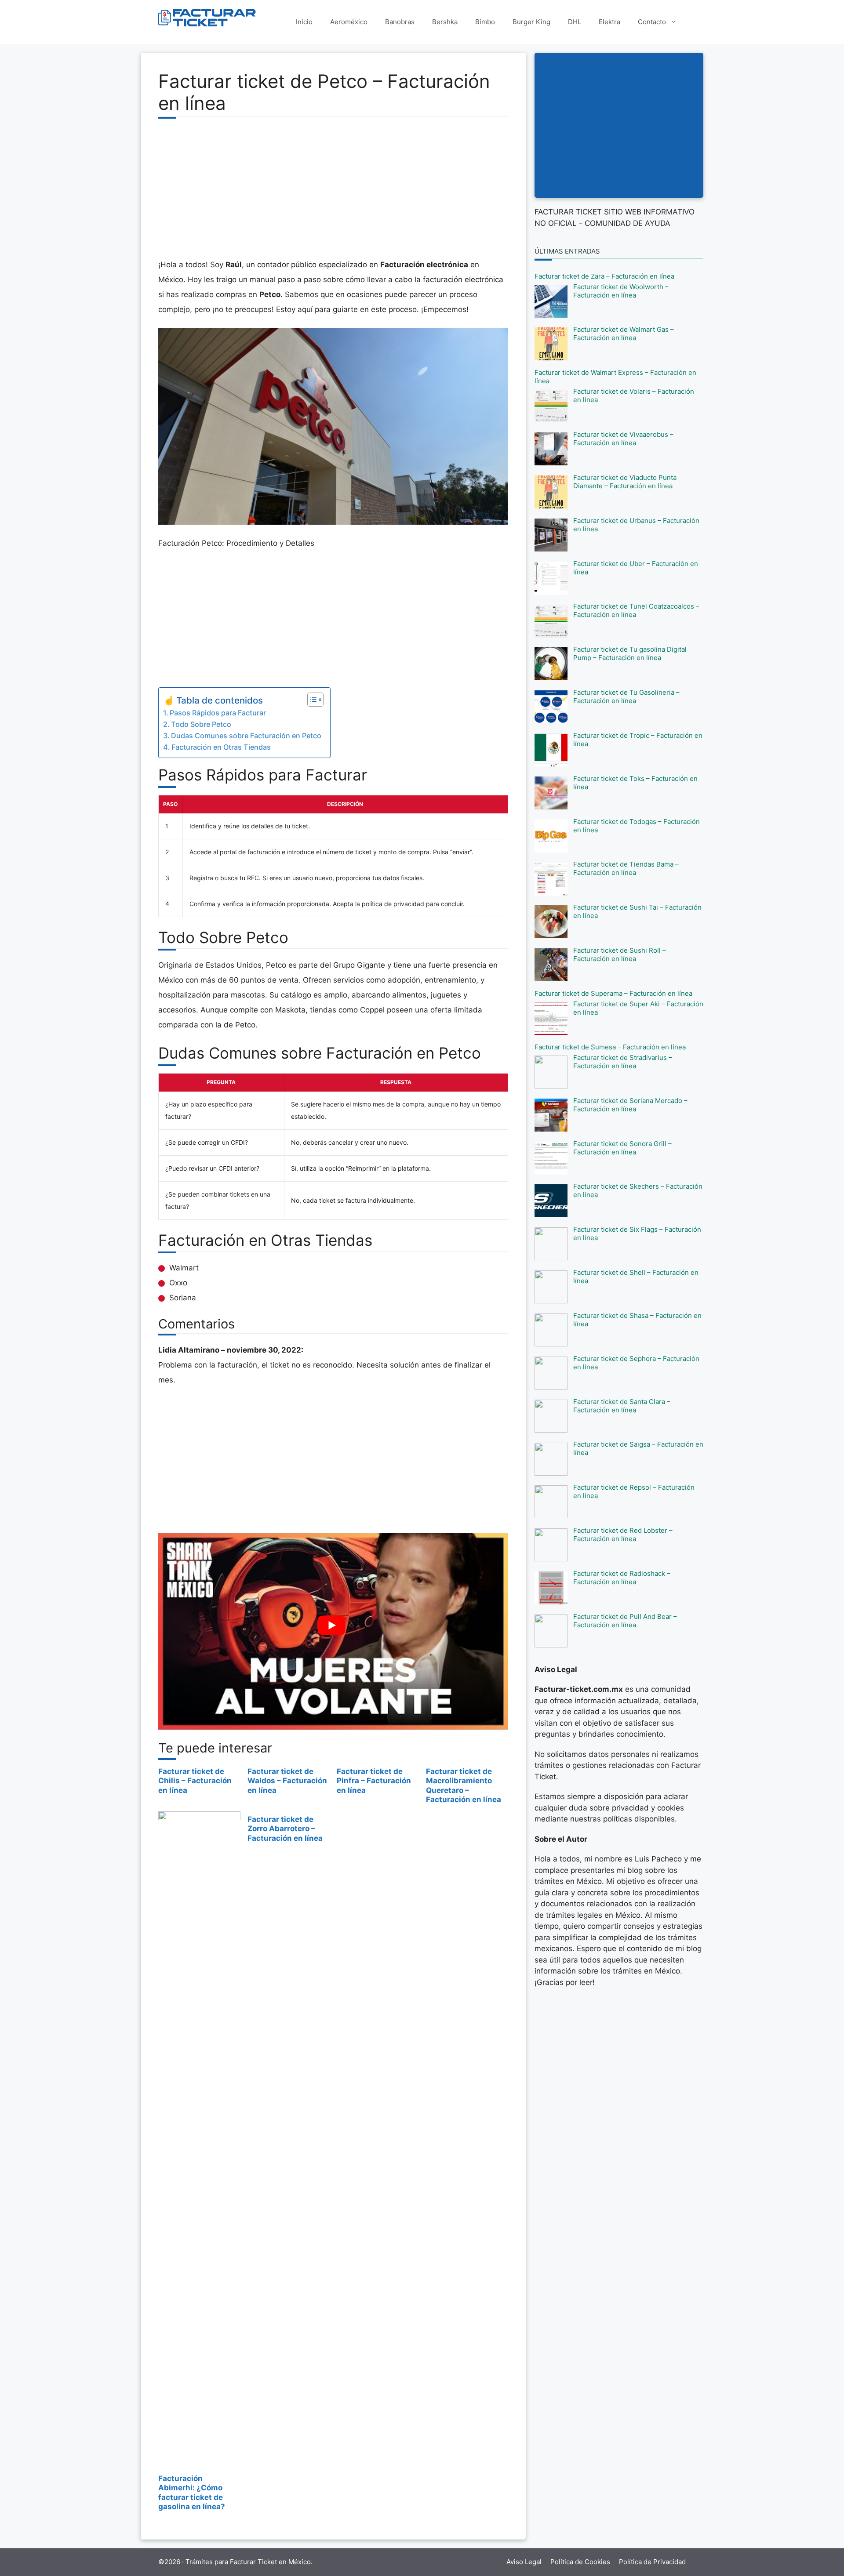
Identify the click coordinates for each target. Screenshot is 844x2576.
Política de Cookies (580, 2562)
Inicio (304, 22)
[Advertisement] (333, 193)
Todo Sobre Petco (201, 724)
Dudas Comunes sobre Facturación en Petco (246, 736)
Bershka (445, 22)
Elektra (609, 22)
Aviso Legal (524, 2562)
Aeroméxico (349, 22)
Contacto (652, 22)
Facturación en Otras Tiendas (221, 747)
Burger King (531, 22)
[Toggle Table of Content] (311, 700)
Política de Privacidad (652, 2562)
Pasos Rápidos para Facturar (218, 713)
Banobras (400, 22)
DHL (575, 22)
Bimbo (485, 22)
